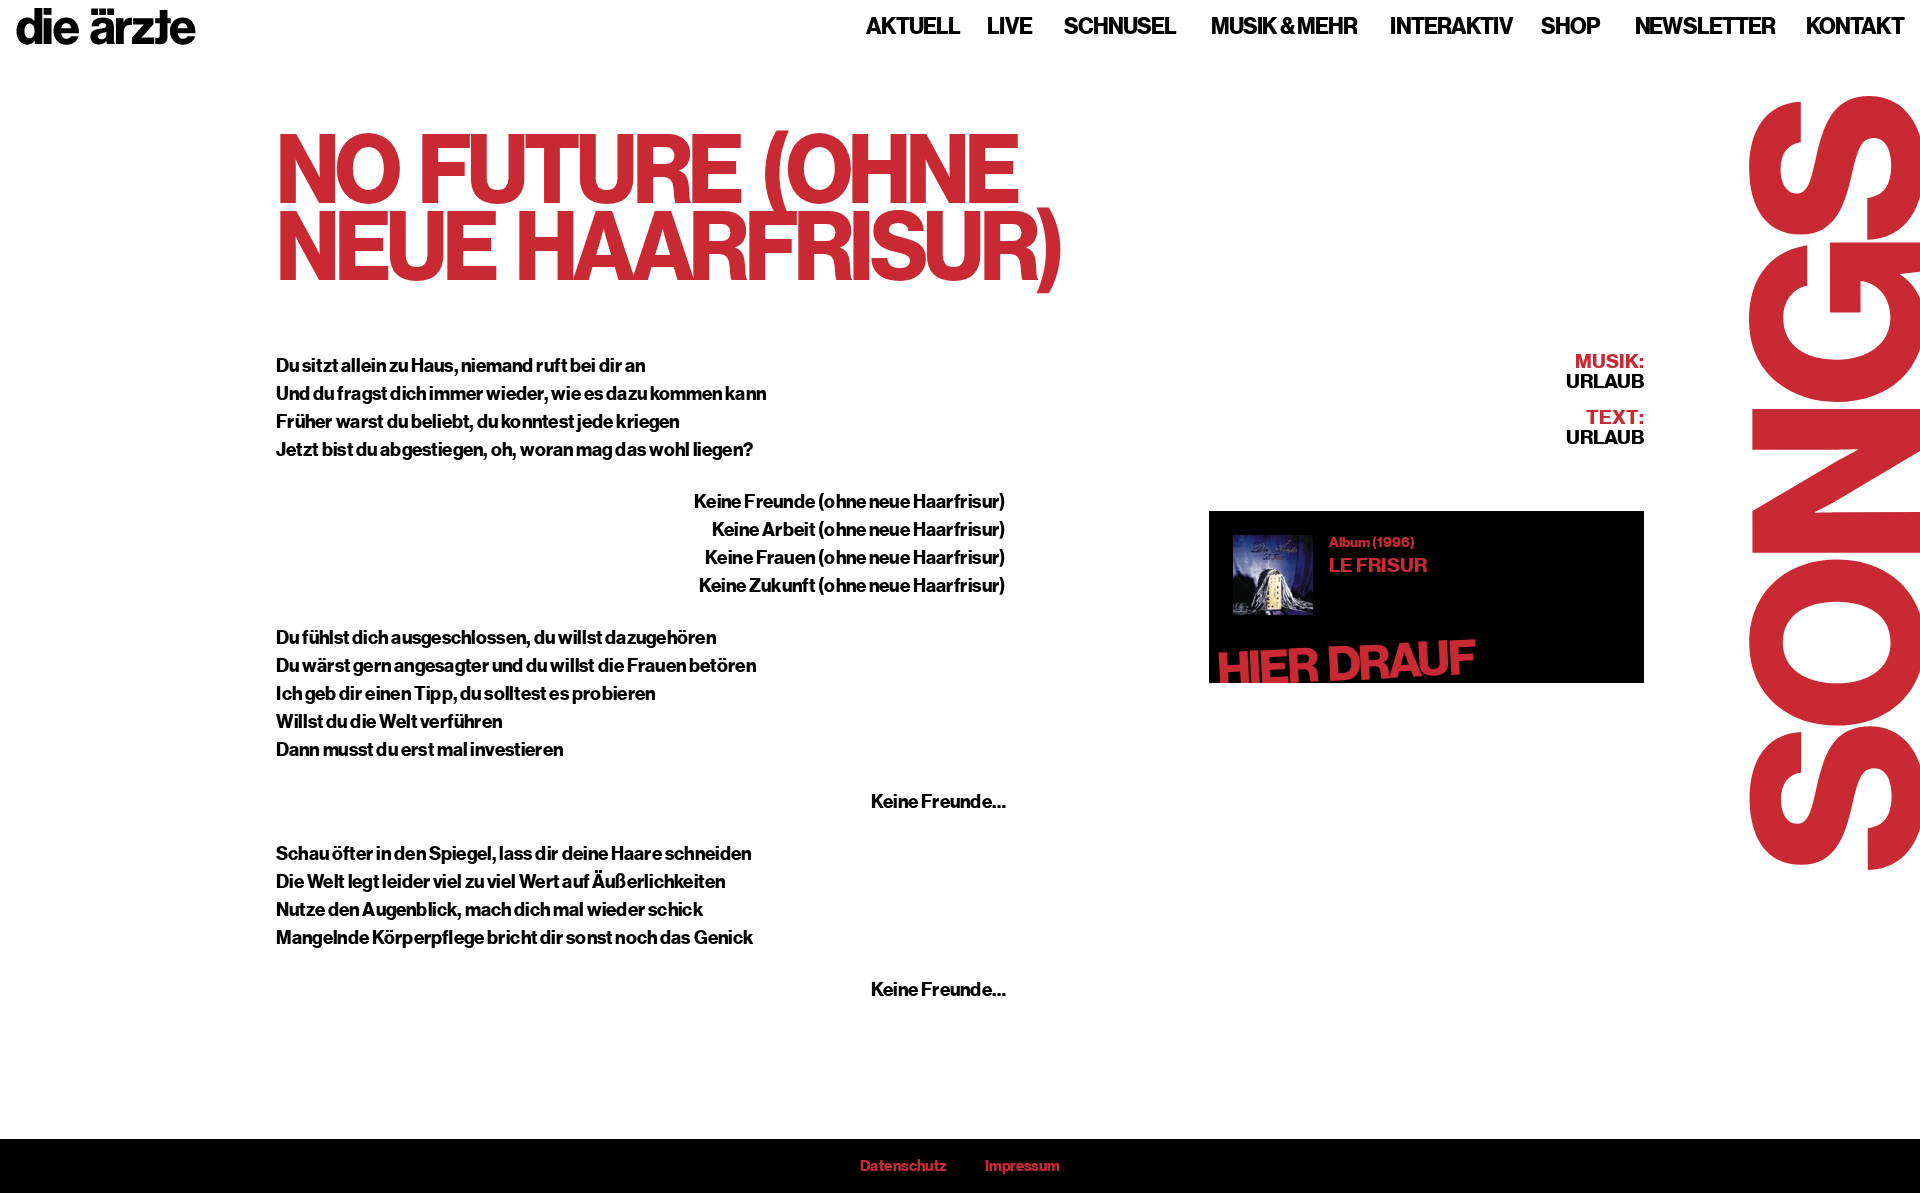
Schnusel (1120, 27)
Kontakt (1855, 27)
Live (1009, 27)
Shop (1570, 27)
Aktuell (913, 27)
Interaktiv (1451, 27)
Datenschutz (903, 1166)
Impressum (1022, 1166)
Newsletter (1705, 27)
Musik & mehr (1284, 27)
